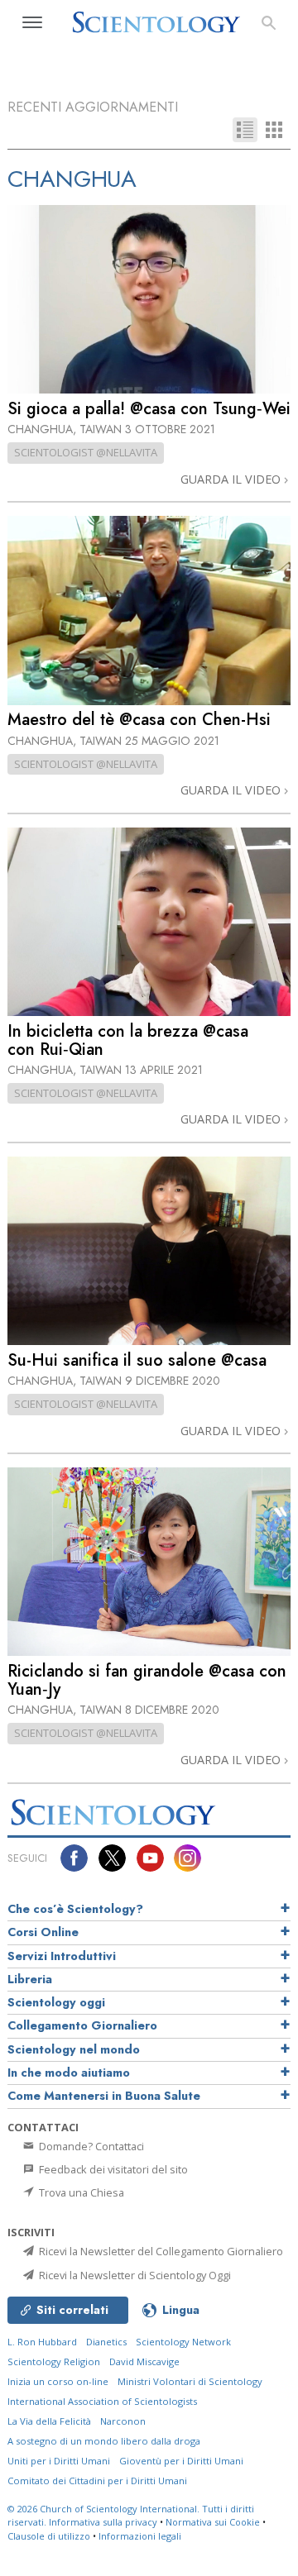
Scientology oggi (56, 2002)
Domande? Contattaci (90, 2146)
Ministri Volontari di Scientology (190, 2381)
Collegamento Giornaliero (82, 2025)
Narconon (123, 2421)
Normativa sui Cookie (213, 2522)
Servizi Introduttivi (62, 1956)
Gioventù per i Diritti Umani (181, 2461)
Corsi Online (43, 1932)
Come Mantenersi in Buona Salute (104, 2096)
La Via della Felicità (49, 2421)
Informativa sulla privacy (103, 2522)
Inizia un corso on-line (58, 2381)
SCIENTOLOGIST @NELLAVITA (86, 452)
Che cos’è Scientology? (75, 1909)
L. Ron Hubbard (42, 2342)
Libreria (30, 1979)
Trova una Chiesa (80, 2192)
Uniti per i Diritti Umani (59, 2461)
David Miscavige (144, 2361)
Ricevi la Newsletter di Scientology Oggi (134, 2275)
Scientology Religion (54, 2361)
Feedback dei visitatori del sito (112, 2169)
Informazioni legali (140, 2536)
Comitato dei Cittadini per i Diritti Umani (97, 2481)
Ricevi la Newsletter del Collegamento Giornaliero (160, 2251)
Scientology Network (183, 2342)
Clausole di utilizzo (49, 2536)
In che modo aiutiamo (69, 2073)
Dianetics (106, 2342)
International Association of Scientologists (102, 2401)
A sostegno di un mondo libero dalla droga (104, 2441)
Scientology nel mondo (74, 2049)
